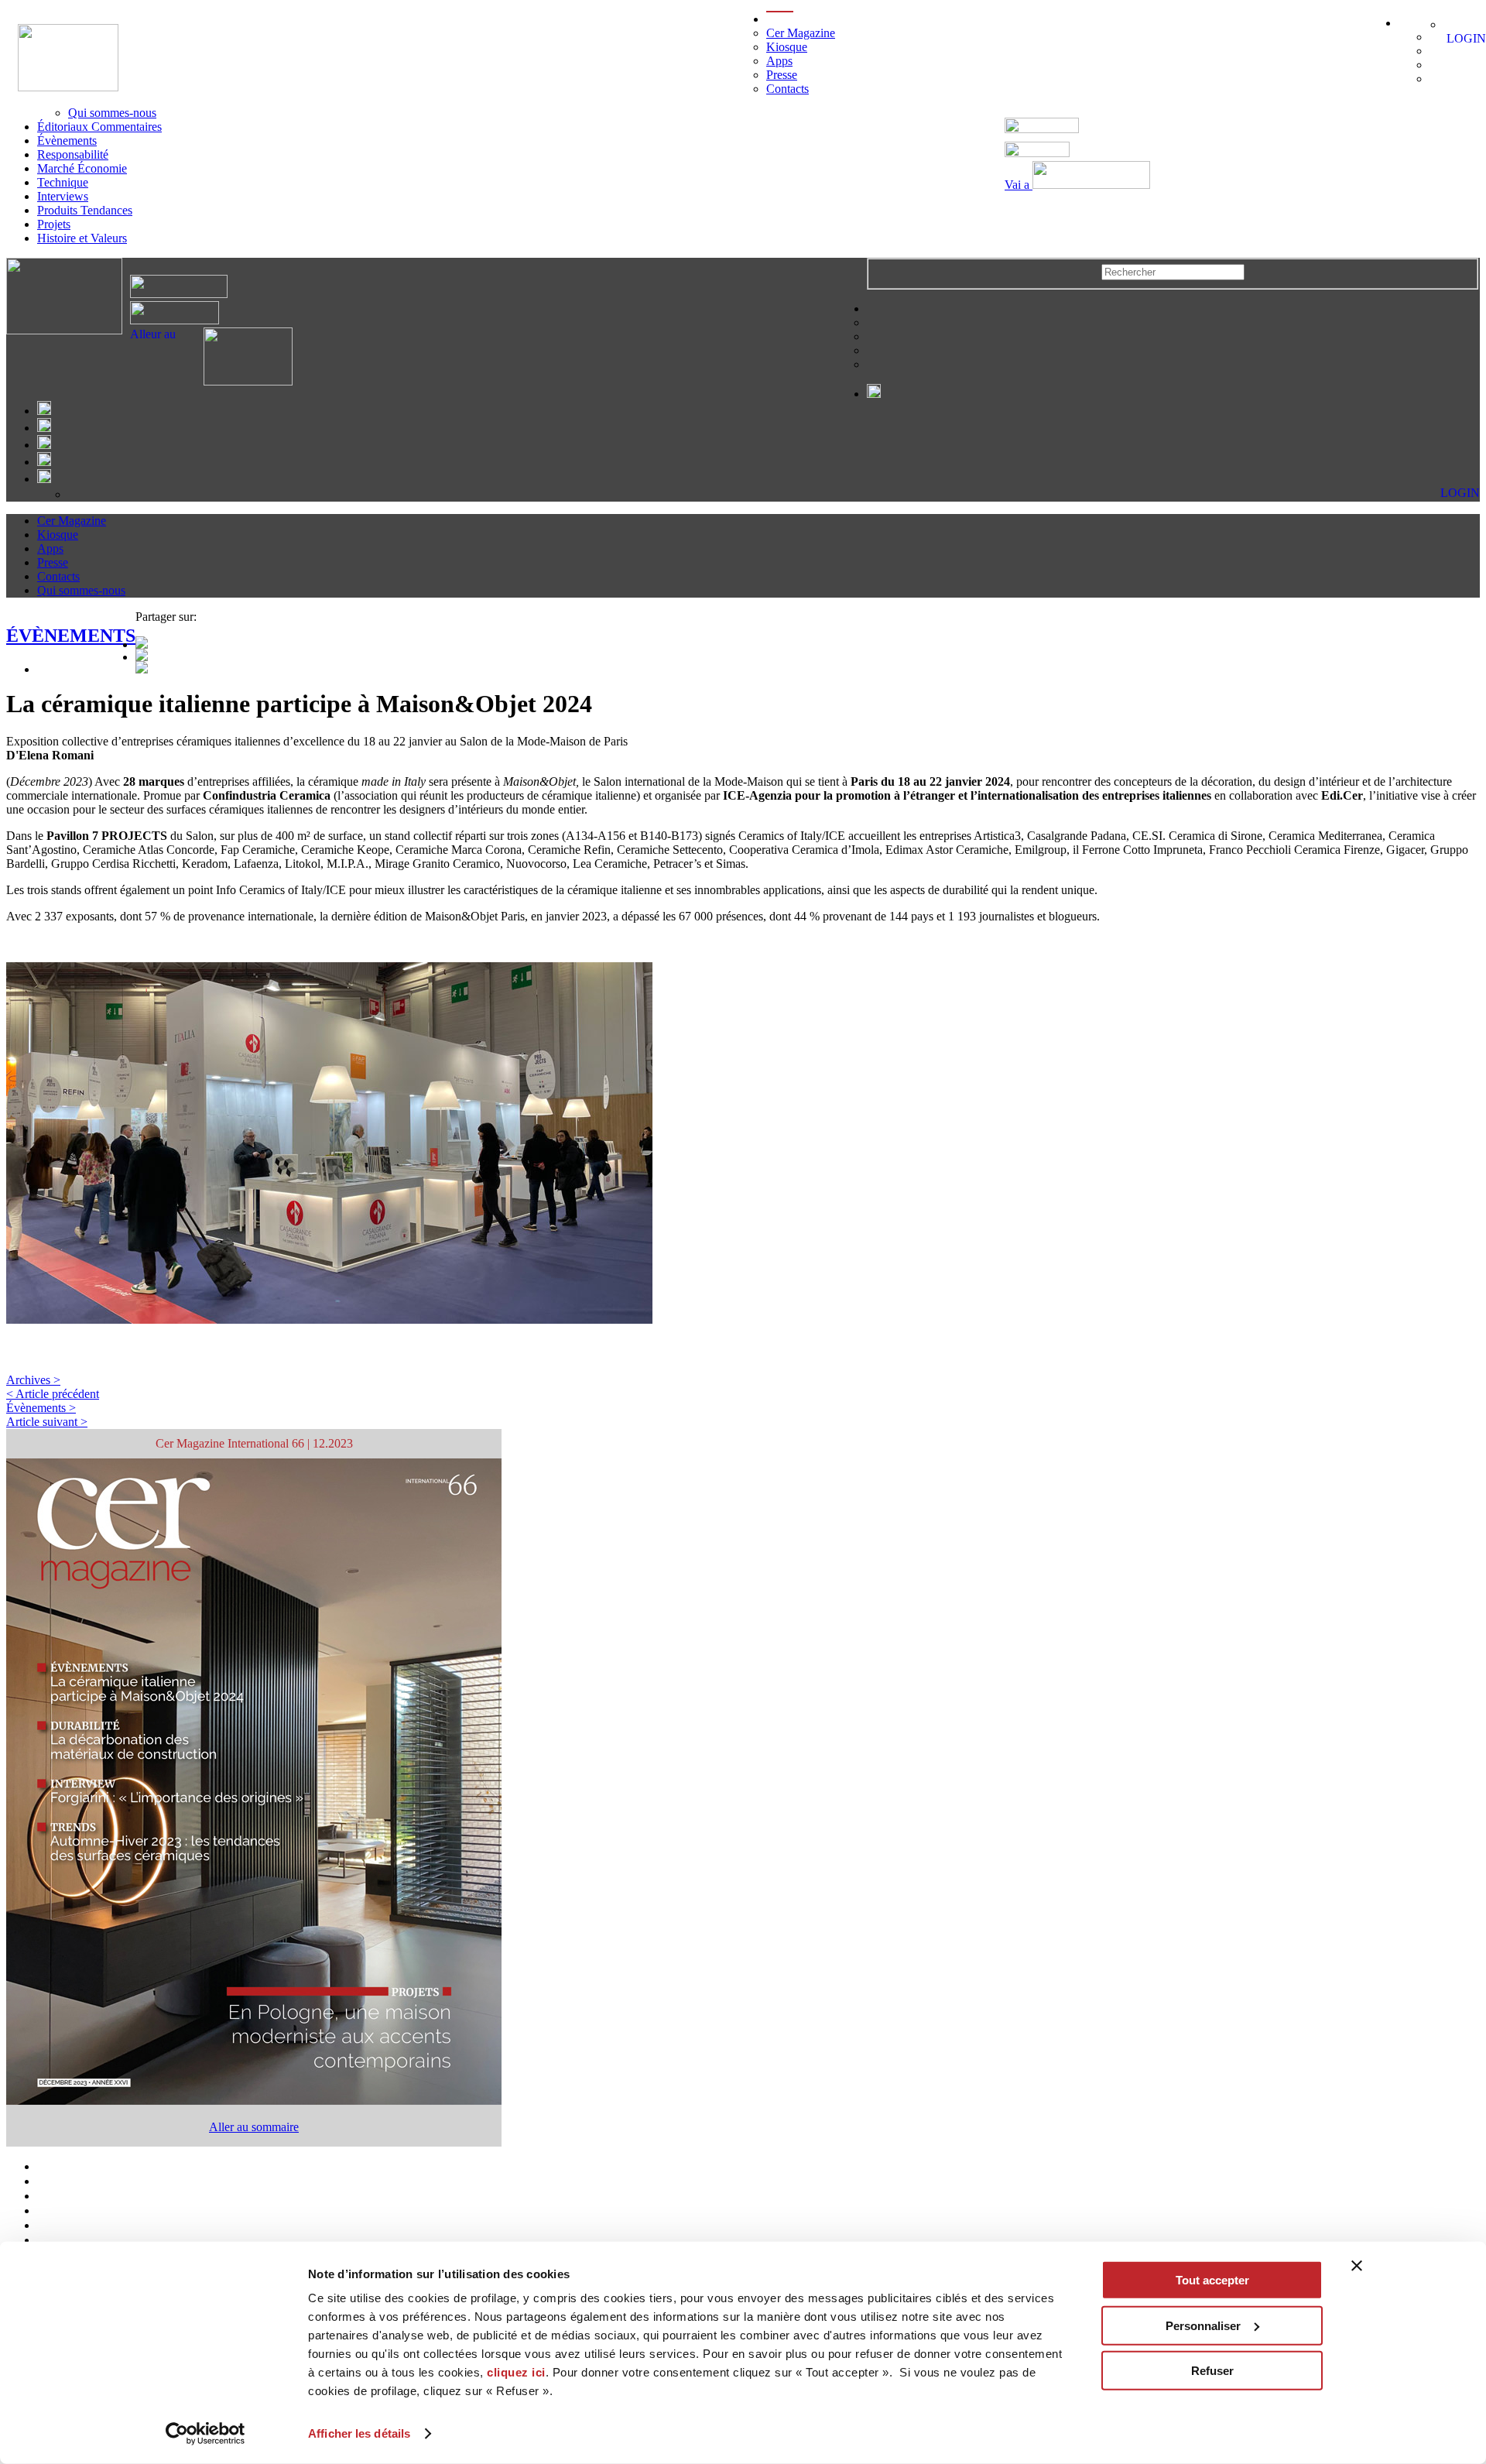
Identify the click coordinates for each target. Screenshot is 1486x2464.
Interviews (63, 196)
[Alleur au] (234, 381)
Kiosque (787, 47)
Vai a (1019, 185)
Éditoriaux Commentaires (99, 127)
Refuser (1212, 2371)
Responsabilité (73, 154)
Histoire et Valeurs (82, 238)
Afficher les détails (359, 2433)
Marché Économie (82, 168)
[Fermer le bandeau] (1357, 2266)
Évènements (67, 141)
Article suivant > (47, 1422)
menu (780, 19)
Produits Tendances (85, 210)
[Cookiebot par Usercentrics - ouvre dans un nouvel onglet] (205, 2434)
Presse (782, 75)
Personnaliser (1203, 2325)
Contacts (788, 89)
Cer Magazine (801, 33)
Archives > (33, 1380)
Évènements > (41, 1408)
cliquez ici (516, 2372)
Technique (63, 182)
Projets (54, 224)
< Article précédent (53, 1394)
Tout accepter (1212, 2280)
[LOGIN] (1452, 24)
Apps (779, 61)
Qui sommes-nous (112, 113)
